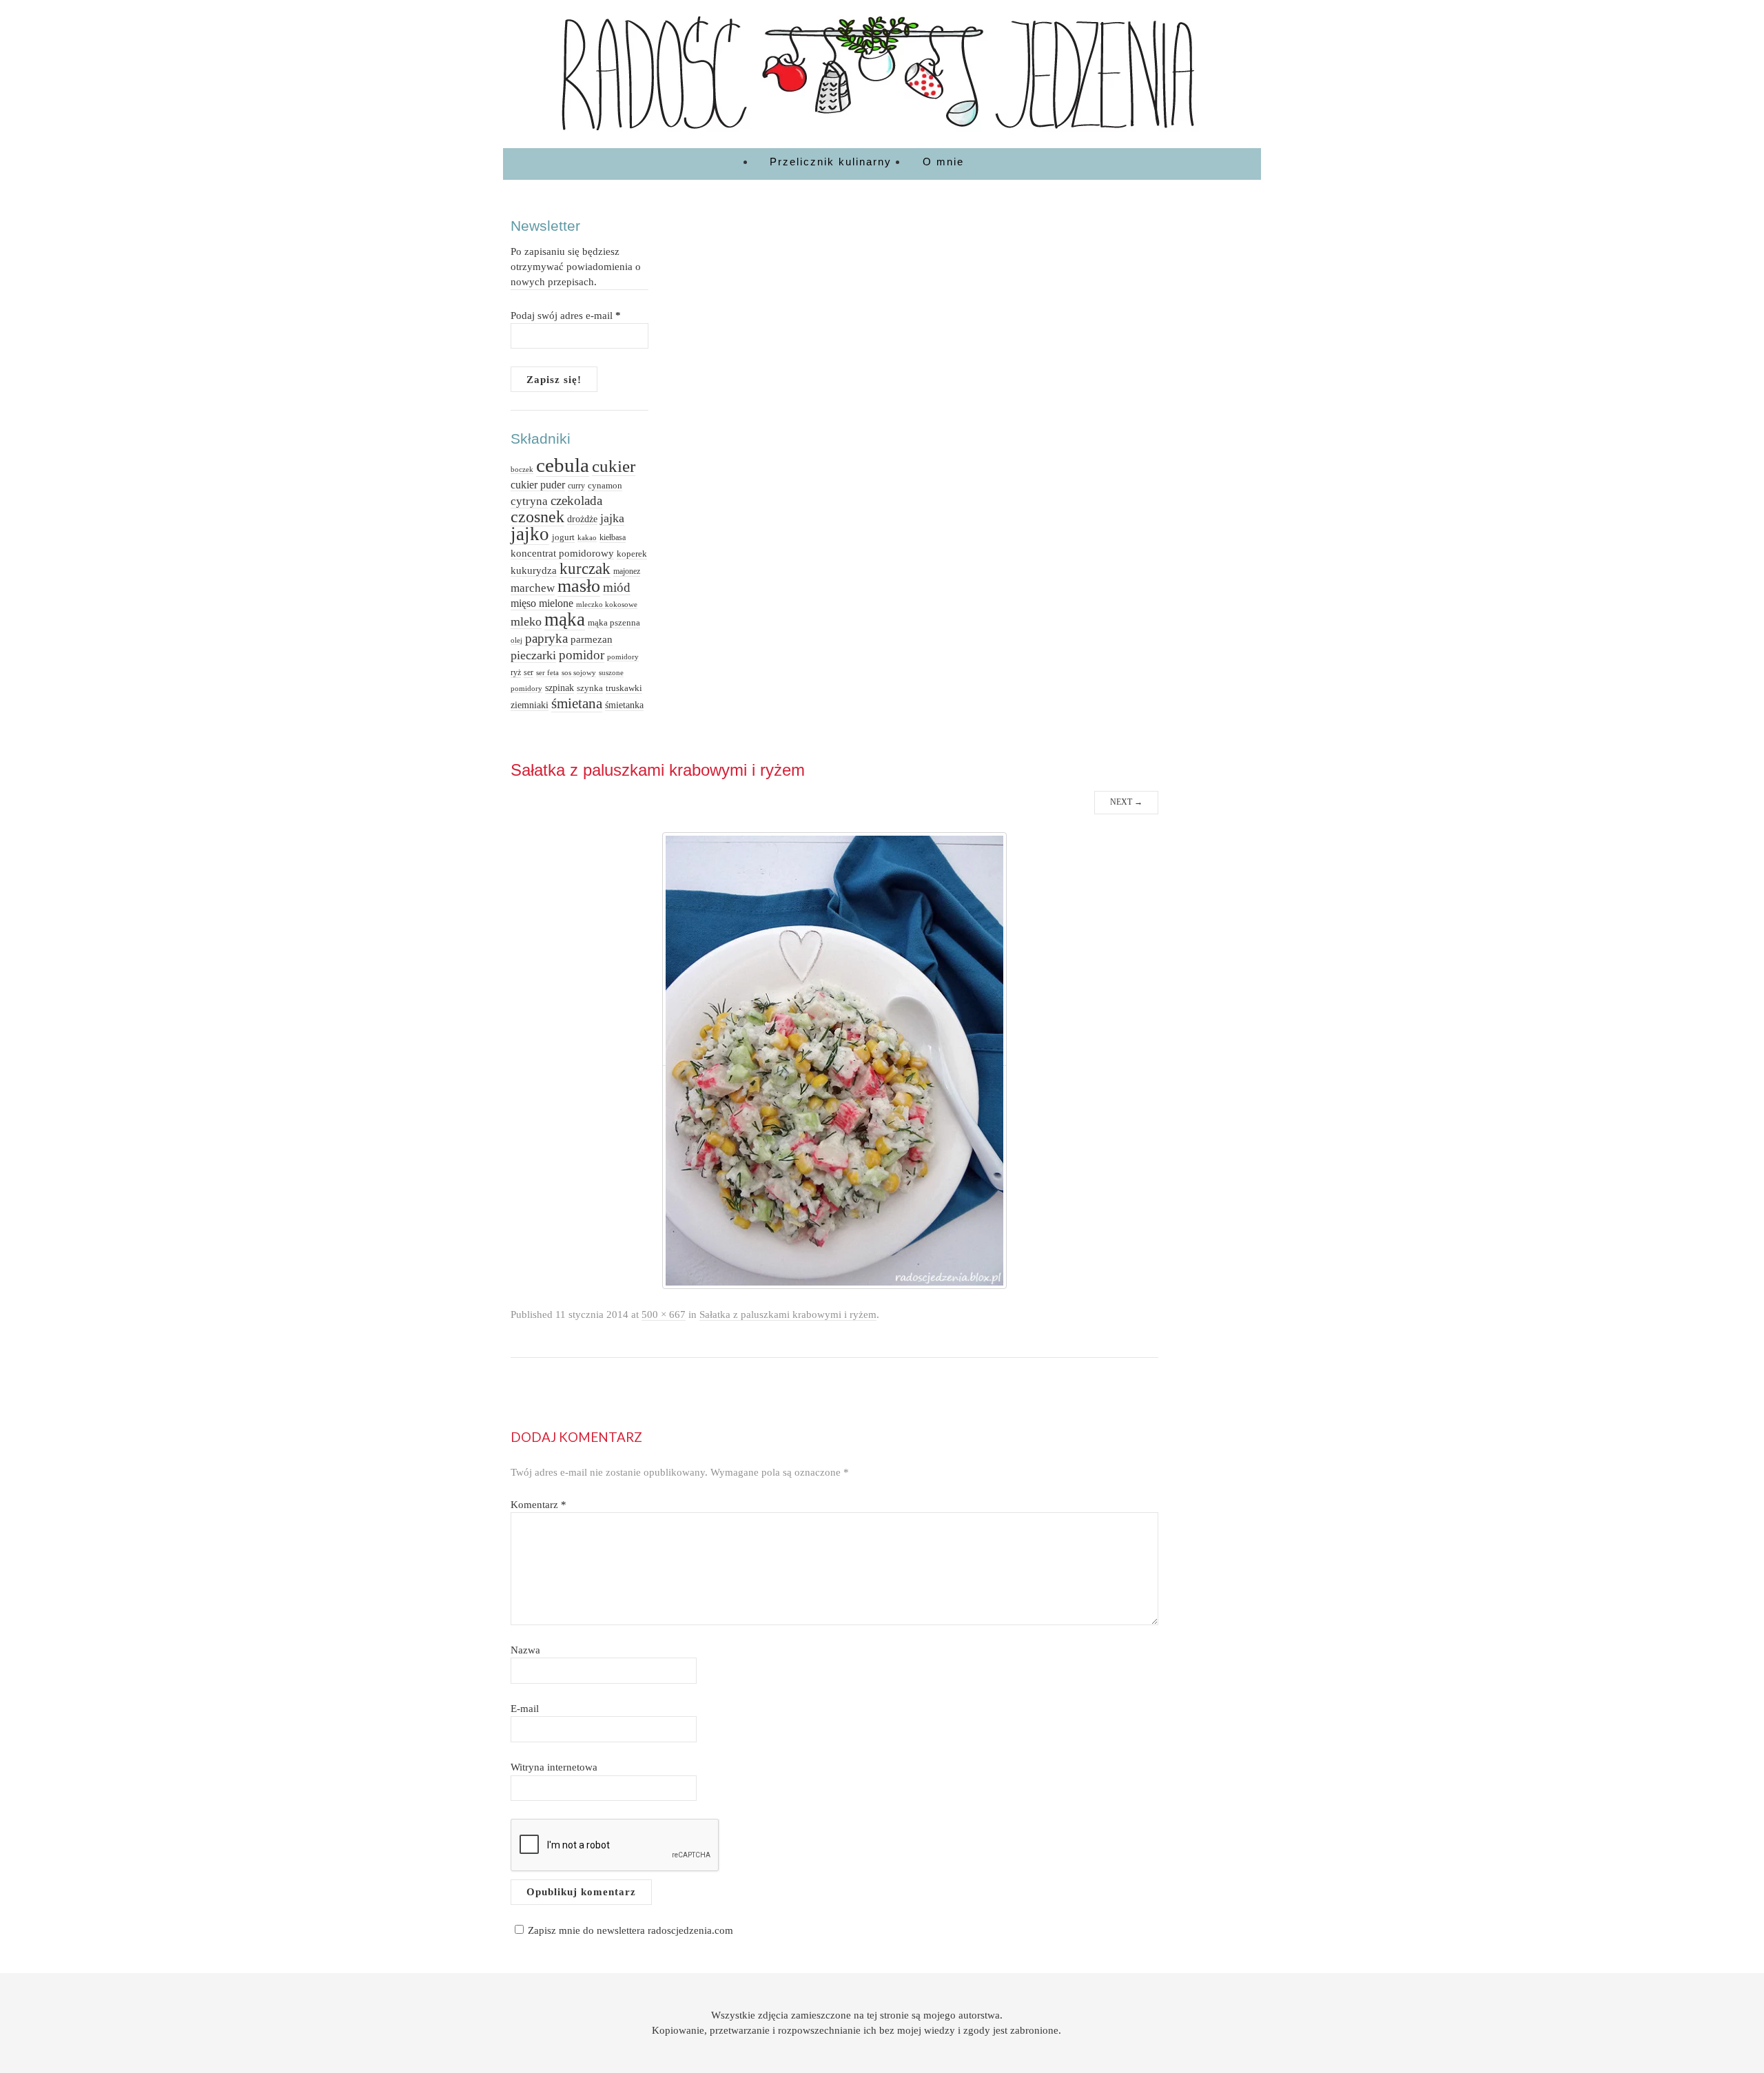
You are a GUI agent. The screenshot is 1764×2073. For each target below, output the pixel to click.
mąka (565, 619)
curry (576, 486)
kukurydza (534, 570)
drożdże (582, 519)
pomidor (582, 655)
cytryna (529, 501)
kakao (587, 538)
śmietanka (624, 705)
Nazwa (525, 1650)
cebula (563, 465)
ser (529, 672)
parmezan (592, 639)
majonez (627, 571)
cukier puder (538, 485)
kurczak (585, 569)
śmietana (577, 703)
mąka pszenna (614, 622)
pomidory (623, 657)
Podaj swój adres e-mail (566, 315)
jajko (530, 534)
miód (617, 587)
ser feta (547, 672)
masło (579, 586)
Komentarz (539, 1504)
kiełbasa (613, 537)
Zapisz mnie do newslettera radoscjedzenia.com (630, 1930)
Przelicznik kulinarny (831, 162)
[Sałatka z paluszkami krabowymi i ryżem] (834, 1060)
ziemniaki (530, 705)
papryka (546, 638)
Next (1126, 802)
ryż (516, 672)
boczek (522, 470)
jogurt (563, 537)
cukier (614, 466)
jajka (612, 518)
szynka (590, 688)
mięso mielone (542, 603)
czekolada (576, 501)
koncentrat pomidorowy (562, 553)
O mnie (943, 162)
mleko (526, 621)
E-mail (525, 1708)
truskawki (624, 688)
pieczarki (533, 655)
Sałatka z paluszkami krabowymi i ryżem (788, 1314)
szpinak (560, 688)
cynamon (605, 485)
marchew (533, 588)
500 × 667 (664, 1314)
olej (516, 640)
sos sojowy (579, 672)
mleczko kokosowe (607, 604)
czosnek (537, 516)
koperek (632, 554)
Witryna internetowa (554, 1767)
